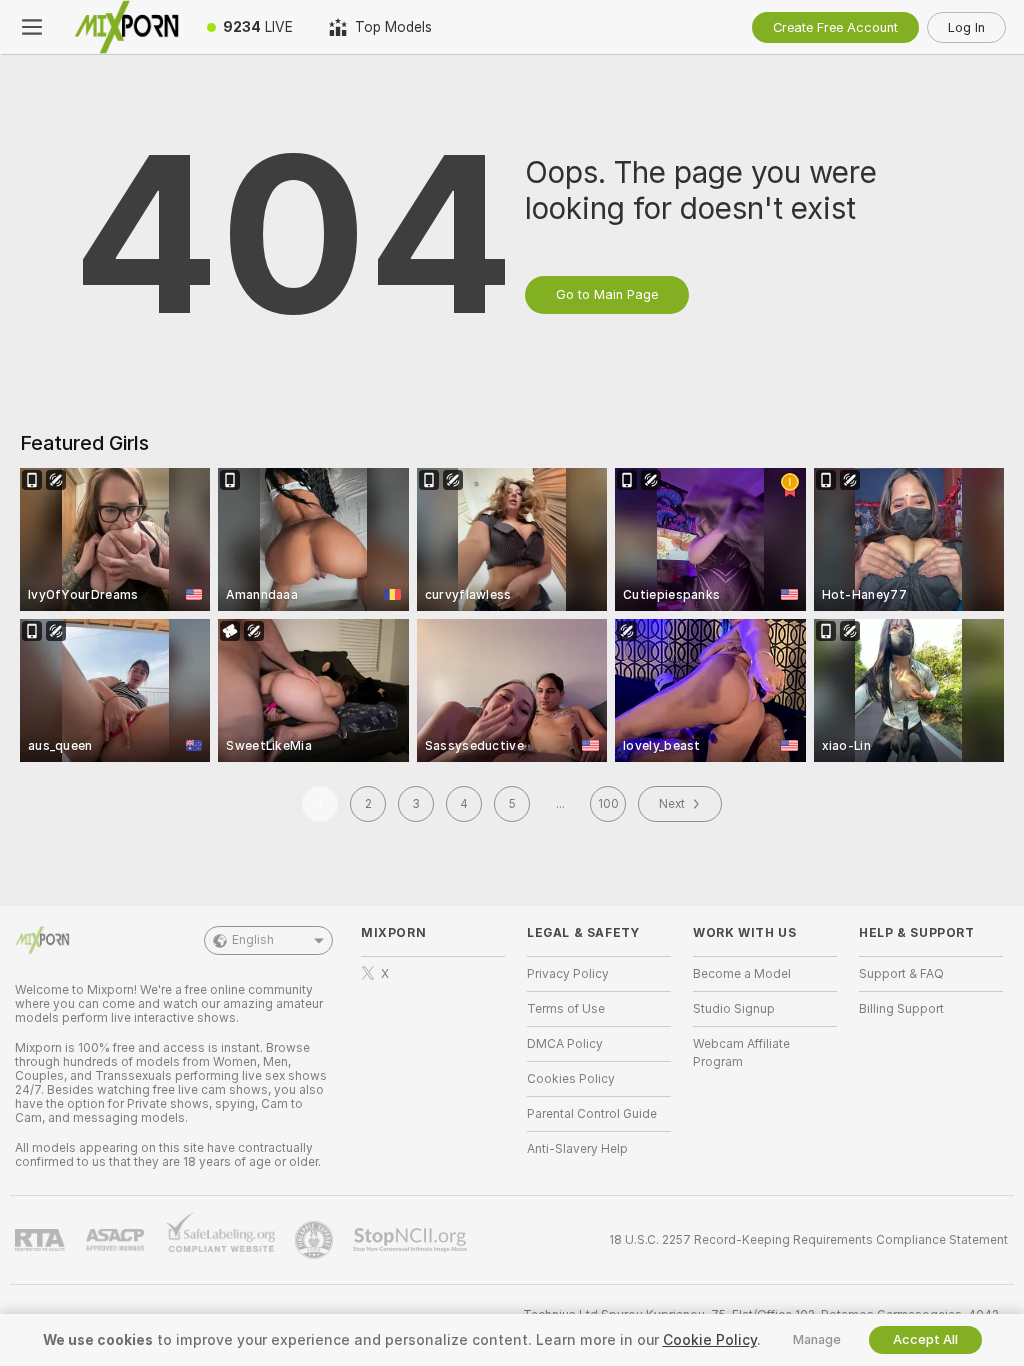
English (253, 940)
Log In (966, 27)
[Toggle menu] (32, 27)
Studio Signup (734, 1009)
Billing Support (901, 1009)
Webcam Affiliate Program (741, 1053)
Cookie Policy (710, 1340)
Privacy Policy (568, 974)
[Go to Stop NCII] (412, 1240)
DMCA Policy (565, 1044)
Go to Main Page (607, 294)
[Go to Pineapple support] (316, 1240)
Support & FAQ (901, 974)
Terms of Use (566, 1009)
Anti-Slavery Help (577, 1149)
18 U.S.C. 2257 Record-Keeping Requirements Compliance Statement (808, 1240)
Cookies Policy (571, 1079)
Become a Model (742, 974)
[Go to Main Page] (126, 27)
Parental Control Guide (592, 1114)
